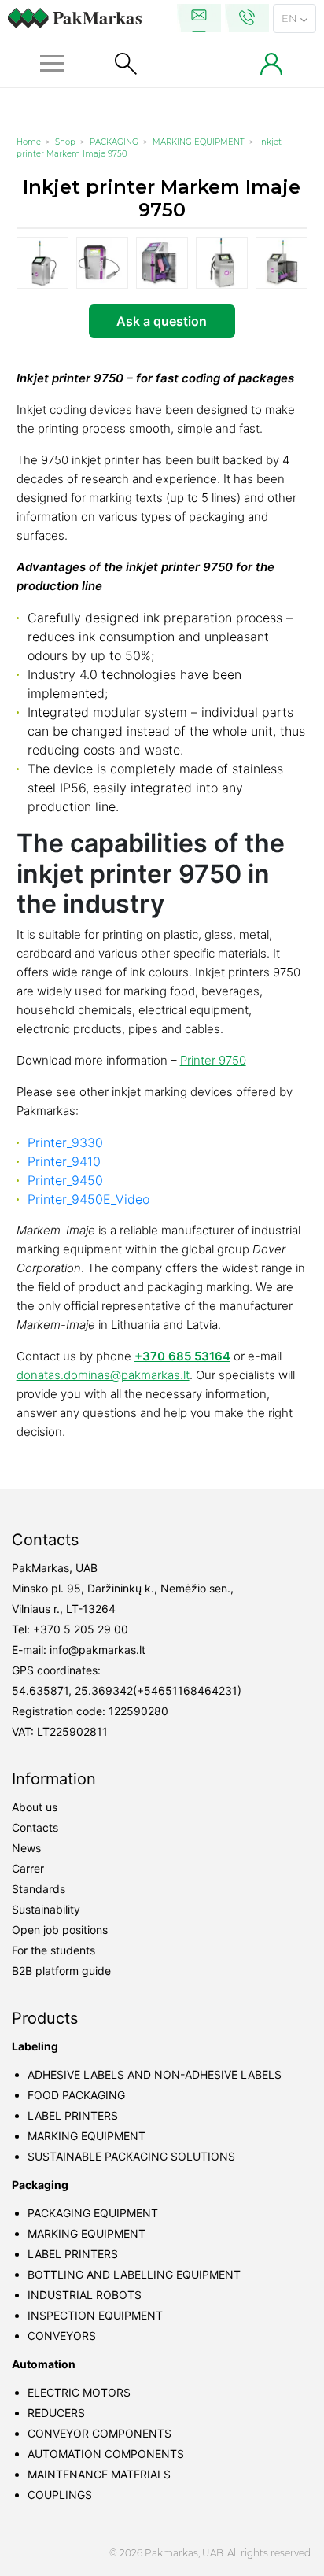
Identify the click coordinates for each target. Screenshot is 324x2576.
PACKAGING (114, 142)
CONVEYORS (62, 2336)
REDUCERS (56, 2413)
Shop (65, 142)
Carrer (28, 1868)
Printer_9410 (64, 1161)
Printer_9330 (65, 1142)
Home (29, 142)
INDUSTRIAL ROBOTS (85, 2295)
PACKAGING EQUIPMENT (93, 2213)
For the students (53, 1950)
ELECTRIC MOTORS (79, 2392)
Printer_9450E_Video (88, 1199)
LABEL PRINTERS (73, 2115)
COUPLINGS (60, 2495)
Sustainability (46, 1909)
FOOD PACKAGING (76, 2095)
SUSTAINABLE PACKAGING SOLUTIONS (131, 2156)
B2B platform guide (61, 1971)
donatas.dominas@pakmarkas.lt (103, 1375)
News (26, 1848)
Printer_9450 (65, 1180)
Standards (39, 1889)
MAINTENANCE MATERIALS (99, 2474)
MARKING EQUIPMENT (199, 142)
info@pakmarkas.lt (98, 1650)
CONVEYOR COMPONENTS (99, 2433)
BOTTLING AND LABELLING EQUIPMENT (134, 2274)
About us (35, 1807)
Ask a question (162, 321)
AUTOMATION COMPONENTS (106, 2454)
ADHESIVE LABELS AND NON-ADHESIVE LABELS (155, 2074)
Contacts (35, 1827)
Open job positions (60, 1930)
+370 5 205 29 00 (81, 1629)
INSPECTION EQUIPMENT (95, 2315)
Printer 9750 (213, 1060)
